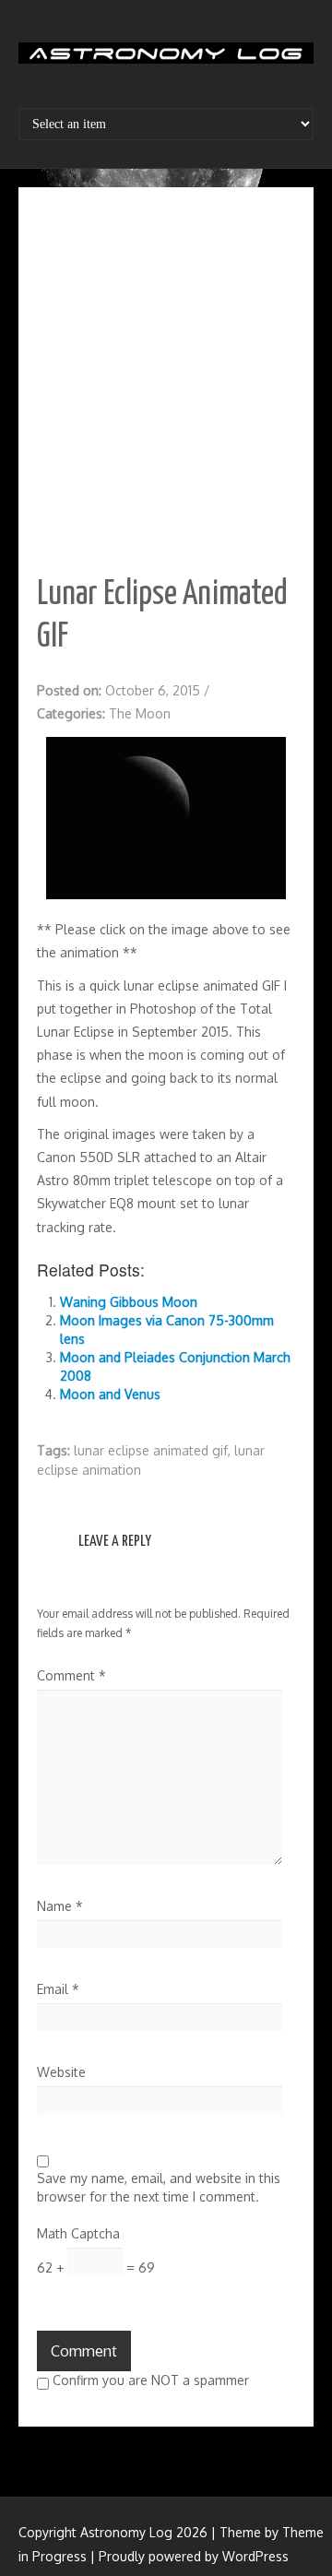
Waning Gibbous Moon (129, 1302)
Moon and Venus (110, 1394)
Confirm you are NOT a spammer (149, 2380)
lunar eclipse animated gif (151, 1450)
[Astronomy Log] (166, 60)
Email (58, 1989)
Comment (71, 1675)
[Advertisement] (166, 381)
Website (61, 2072)
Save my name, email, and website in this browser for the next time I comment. (159, 2187)
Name (60, 1906)
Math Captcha (78, 2233)
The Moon (140, 713)
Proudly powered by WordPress (194, 2556)
